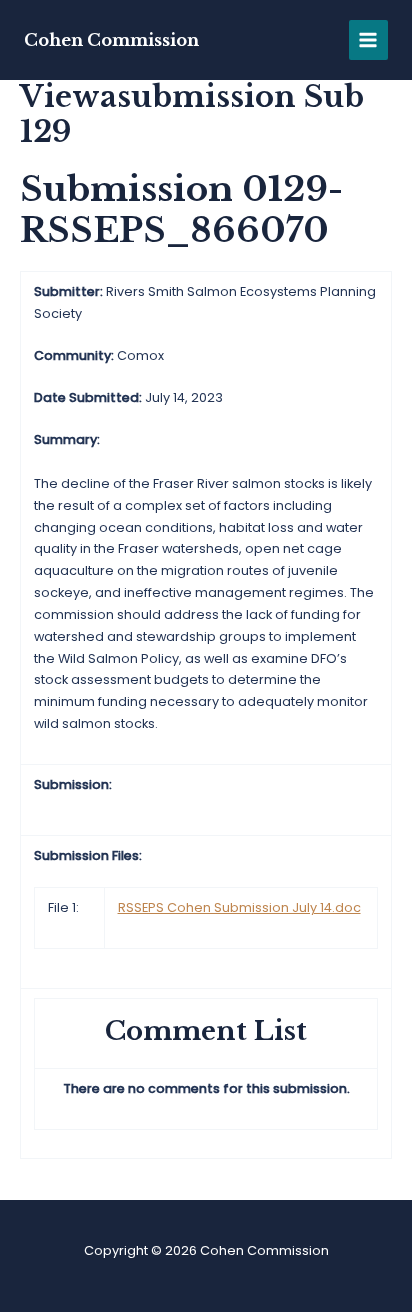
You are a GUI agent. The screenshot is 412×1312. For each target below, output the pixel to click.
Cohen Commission (111, 40)
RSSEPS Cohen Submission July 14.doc (239, 907)
